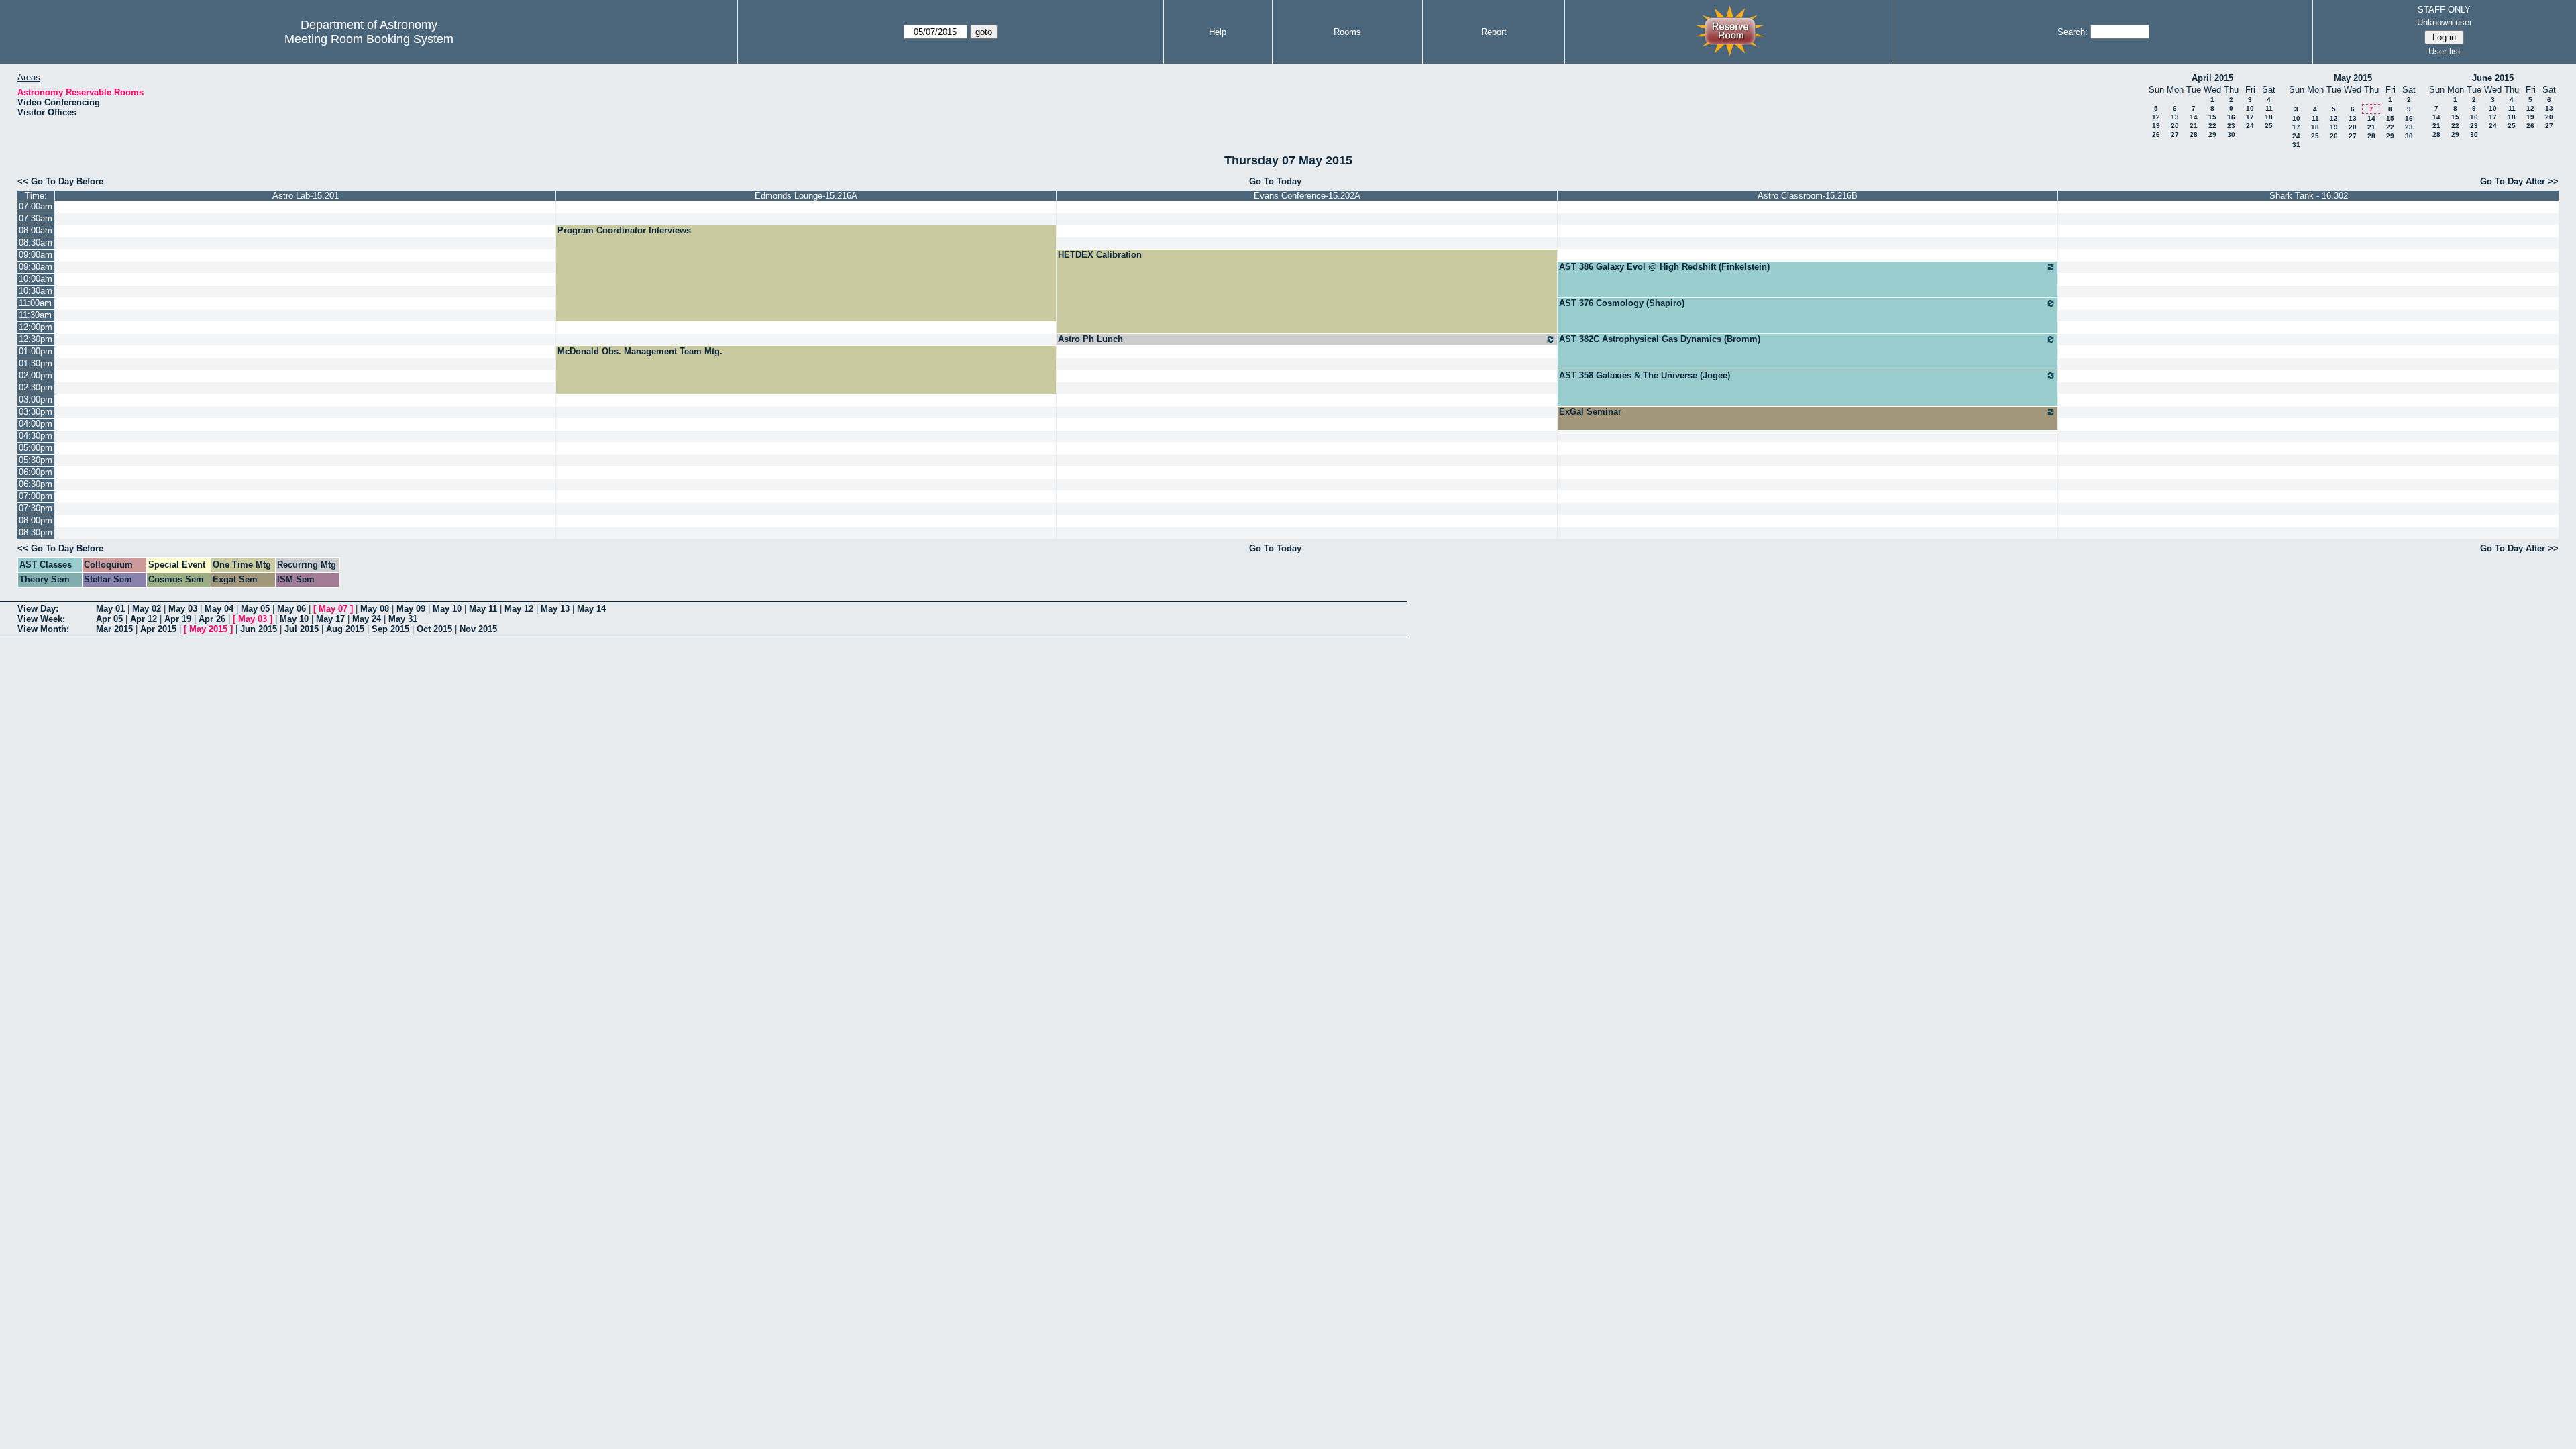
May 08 (375, 609)
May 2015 (2353, 78)
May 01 (110, 609)
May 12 (519, 609)
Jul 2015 (302, 629)
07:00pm (36, 496)
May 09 (411, 609)
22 (2212, 126)
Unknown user (2445, 22)
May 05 (255, 609)
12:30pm (36, 339)
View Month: (43, 629)
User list (2445, 51)
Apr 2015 (158, 629)
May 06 (291, 609)
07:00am (36, 206)
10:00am (36, 279)
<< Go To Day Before (60, 181)
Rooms (1347, 32)
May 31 (403, 619)
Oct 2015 (434, 629)
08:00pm (36, 520)
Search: (2073, 32)
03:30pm (36, 412)
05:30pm (36, 460)
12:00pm (36, 327)
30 (2231, 135)
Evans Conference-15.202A (1307, 196)
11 (2269, 108)
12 (2156, 117)
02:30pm (36, 387)
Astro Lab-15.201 (306, 196)
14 (2194, 117)
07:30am (36, 218)
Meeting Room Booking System (369, 39)
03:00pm (36, 399)
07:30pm (36, 508)
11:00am (35, 303)
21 (2194, 126)
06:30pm (36, 484)
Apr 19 (178, 619)
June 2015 (2493, 78)
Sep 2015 (390, 629)
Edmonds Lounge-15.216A (806, 196)
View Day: (38, 609)
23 (2231, 126)
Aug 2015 (345, 629)
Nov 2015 (478, 629)
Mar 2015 (114, 629)
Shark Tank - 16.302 (2309, 196)
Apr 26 (212, 619)
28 (2194, 135)
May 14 (591, 609)
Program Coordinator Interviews (624, 230)
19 (2156, 126)
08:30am (36, 243)
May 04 (219, 609)
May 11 (483, 609)
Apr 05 (109, 619)
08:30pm (36, 532)
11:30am (35, 315)
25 (2269, 126)
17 (2250, 117)
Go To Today (1275, 181)
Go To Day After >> (2519, 181)
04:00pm (36, 424)
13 (2175, 117)
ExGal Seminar (1590, 412)
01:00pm (36, 351)
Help (1218, 32)
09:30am (36, 267)
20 (2175, 126)
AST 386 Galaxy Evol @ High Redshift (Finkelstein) (1664, 267)
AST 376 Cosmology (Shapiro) (1622, 303)
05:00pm (36, 448)
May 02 (147, 609)
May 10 (447, 609)
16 (2231, 117)
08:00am (36, 230)
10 (2250, 108)
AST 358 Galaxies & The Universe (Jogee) (1645, 375)
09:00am (36, 255)
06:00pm (36, 472)
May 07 (333, 609)
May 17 (330, 619)
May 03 (183, 609)
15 (2212, 117)
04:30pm (36, 436)
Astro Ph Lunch (1090, 339)
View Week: (41, 619)
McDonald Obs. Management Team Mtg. (640, 351)
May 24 (367, 619)
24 (2250, 126)
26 (2156, 135)
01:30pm (36, 363)
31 (2296, 145)
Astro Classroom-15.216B (1808, 196)
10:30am (36, 291)
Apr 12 (144, 619)
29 (2212, 135)
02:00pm (36, 375)
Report (1494, 32)
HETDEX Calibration (1100, 255)
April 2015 (2212, 78)
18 (2269, 117)
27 (2175, 135)
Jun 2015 (259, 629)
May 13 (555, 609)
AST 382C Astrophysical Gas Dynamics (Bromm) (1660, 339)
